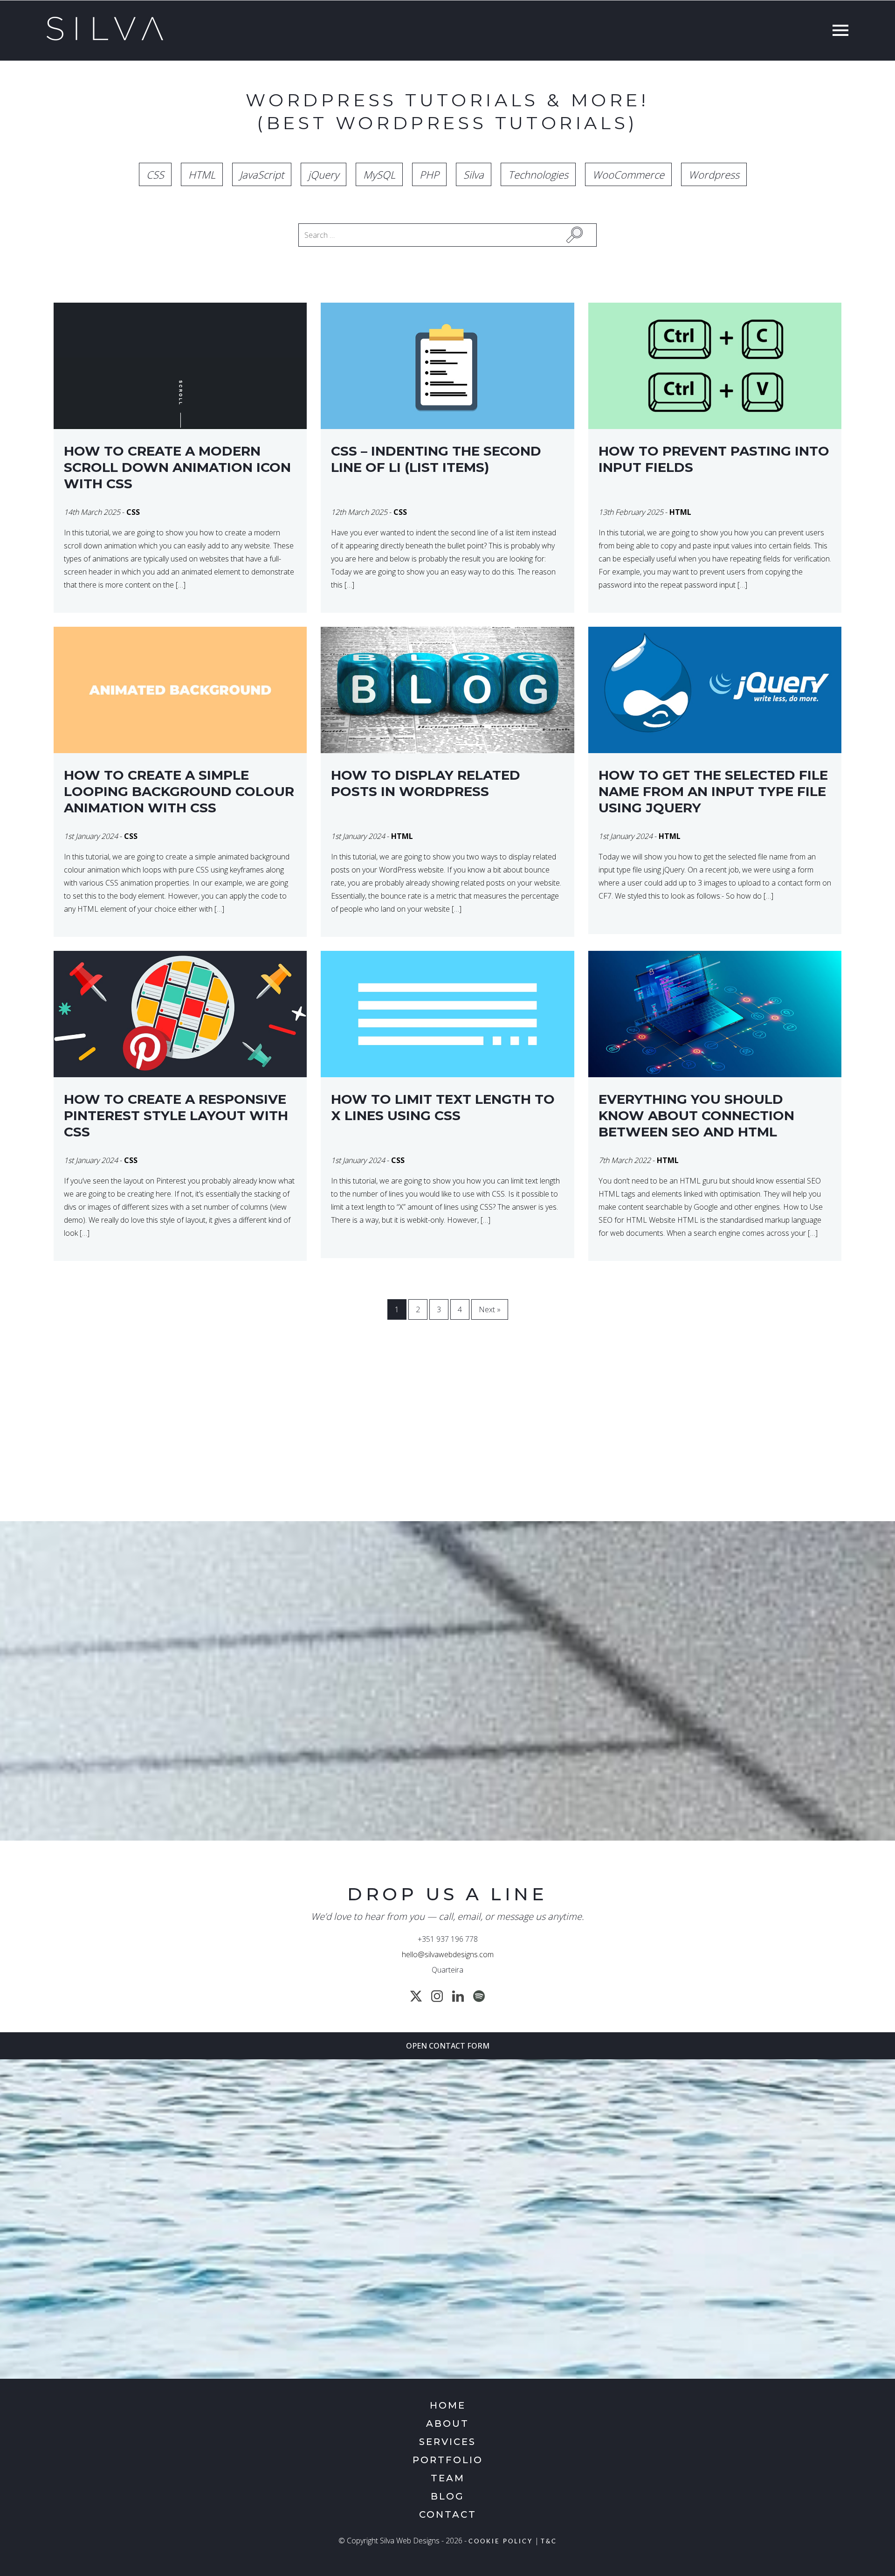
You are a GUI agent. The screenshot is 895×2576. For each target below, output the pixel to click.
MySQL (379, 174)
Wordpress (714, 174)
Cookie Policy (501, 2542)
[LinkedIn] (458, 1996)
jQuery (324, 174)
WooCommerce (628, 174)
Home (448, 2405)
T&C (549, 2542)
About (447, 2424)
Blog (447, 2496)
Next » (490, 1309)
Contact (448, 2514)
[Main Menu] (838, 31)
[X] (416, 1996)
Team (448, 2478)
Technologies (538, 174)
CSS (155, 174)
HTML (202, 174)
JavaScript (262, 174)
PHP (429, 174)
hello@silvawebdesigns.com (448, 1954)
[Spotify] (479, 1996)
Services (447, 2442)
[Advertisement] (415, 1437)
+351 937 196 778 (448, 1939)
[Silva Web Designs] (105, 38)
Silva (474, 174)
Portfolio (448, 2460)
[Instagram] (437, 1996)
